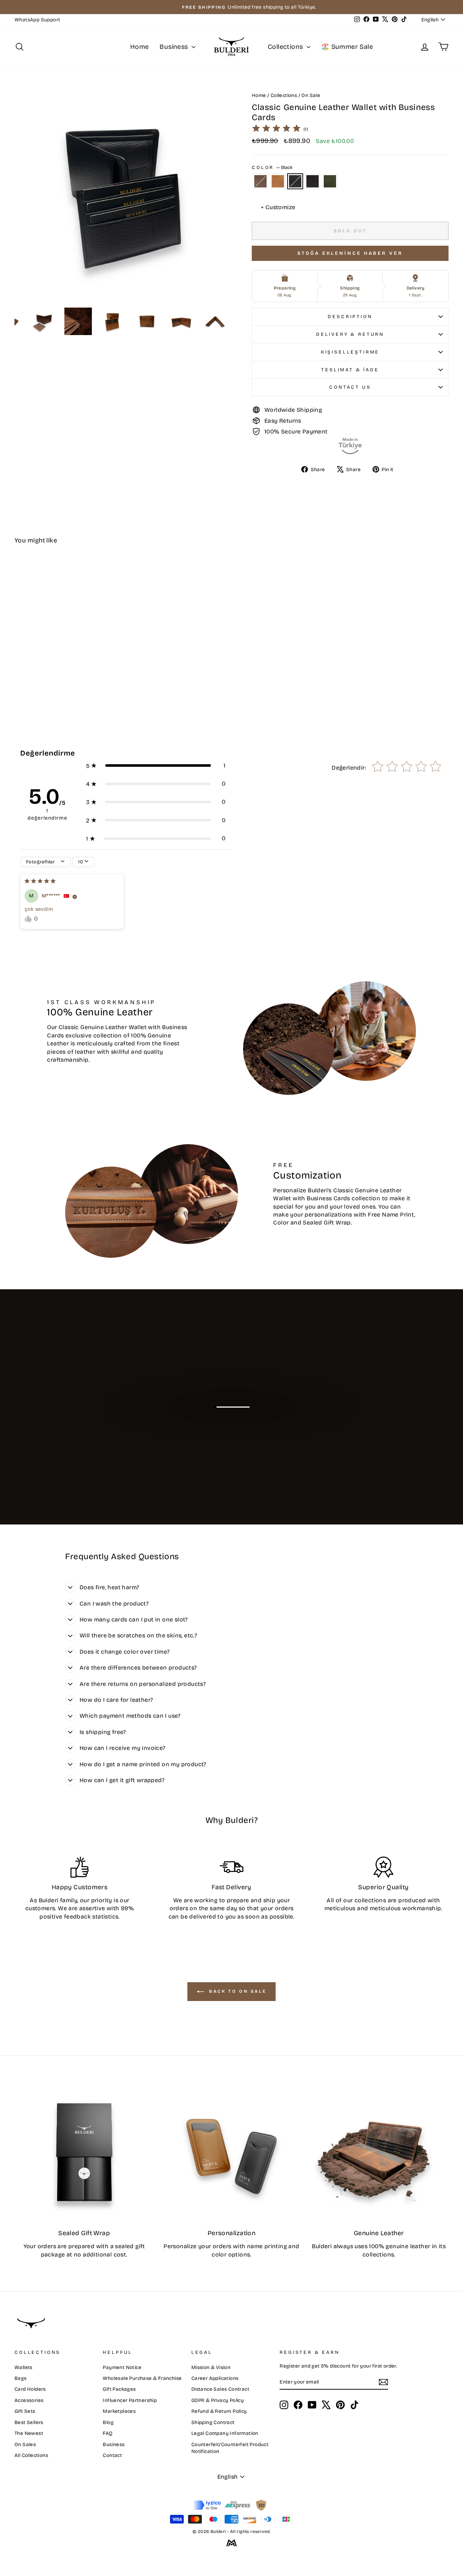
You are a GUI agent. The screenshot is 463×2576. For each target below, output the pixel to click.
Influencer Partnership (130, 2400)
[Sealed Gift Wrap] (84, 2152)
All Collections (31, 2455)
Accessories (29, 2400)
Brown (260, 181)
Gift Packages (119, 2389)
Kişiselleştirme (350, 352)
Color (272, 167)
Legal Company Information (225, 2433)
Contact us (350, 387)
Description (350, 316)
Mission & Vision (211, 2367)
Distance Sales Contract (220, 2389)
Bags (21, 2378)
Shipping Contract (213, 2422)
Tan (278, 181)
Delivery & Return (350, 334)
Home (140, 47)
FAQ (108, 2433)
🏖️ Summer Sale (347, 47)
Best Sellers (29, 2422)
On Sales (25, 2444)
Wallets (24, 2367)
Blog (108, 2422)
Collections (286, 47)
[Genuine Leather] (379, 2152)
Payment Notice (122, 2367)
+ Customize (278, 207)
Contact (112, 2455)
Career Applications (215, 2378)
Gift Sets (25, 2411)
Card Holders (30, 2389)
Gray (313, 181)
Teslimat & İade (350, 370)
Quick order (66, 657)
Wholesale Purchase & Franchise (142, 2378)
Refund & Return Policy (219, 2411)
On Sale (311, 95)
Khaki (330, 181)
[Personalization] (231, 2152)
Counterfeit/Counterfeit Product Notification (230, 2448)
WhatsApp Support (37, 20)
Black (295, 181)
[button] (156, 766)
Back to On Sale (237, 1991)
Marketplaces (119, 2411)
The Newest (29, 2433)
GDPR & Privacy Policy (218, 2400)
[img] (276, 129)
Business (175, 47)
